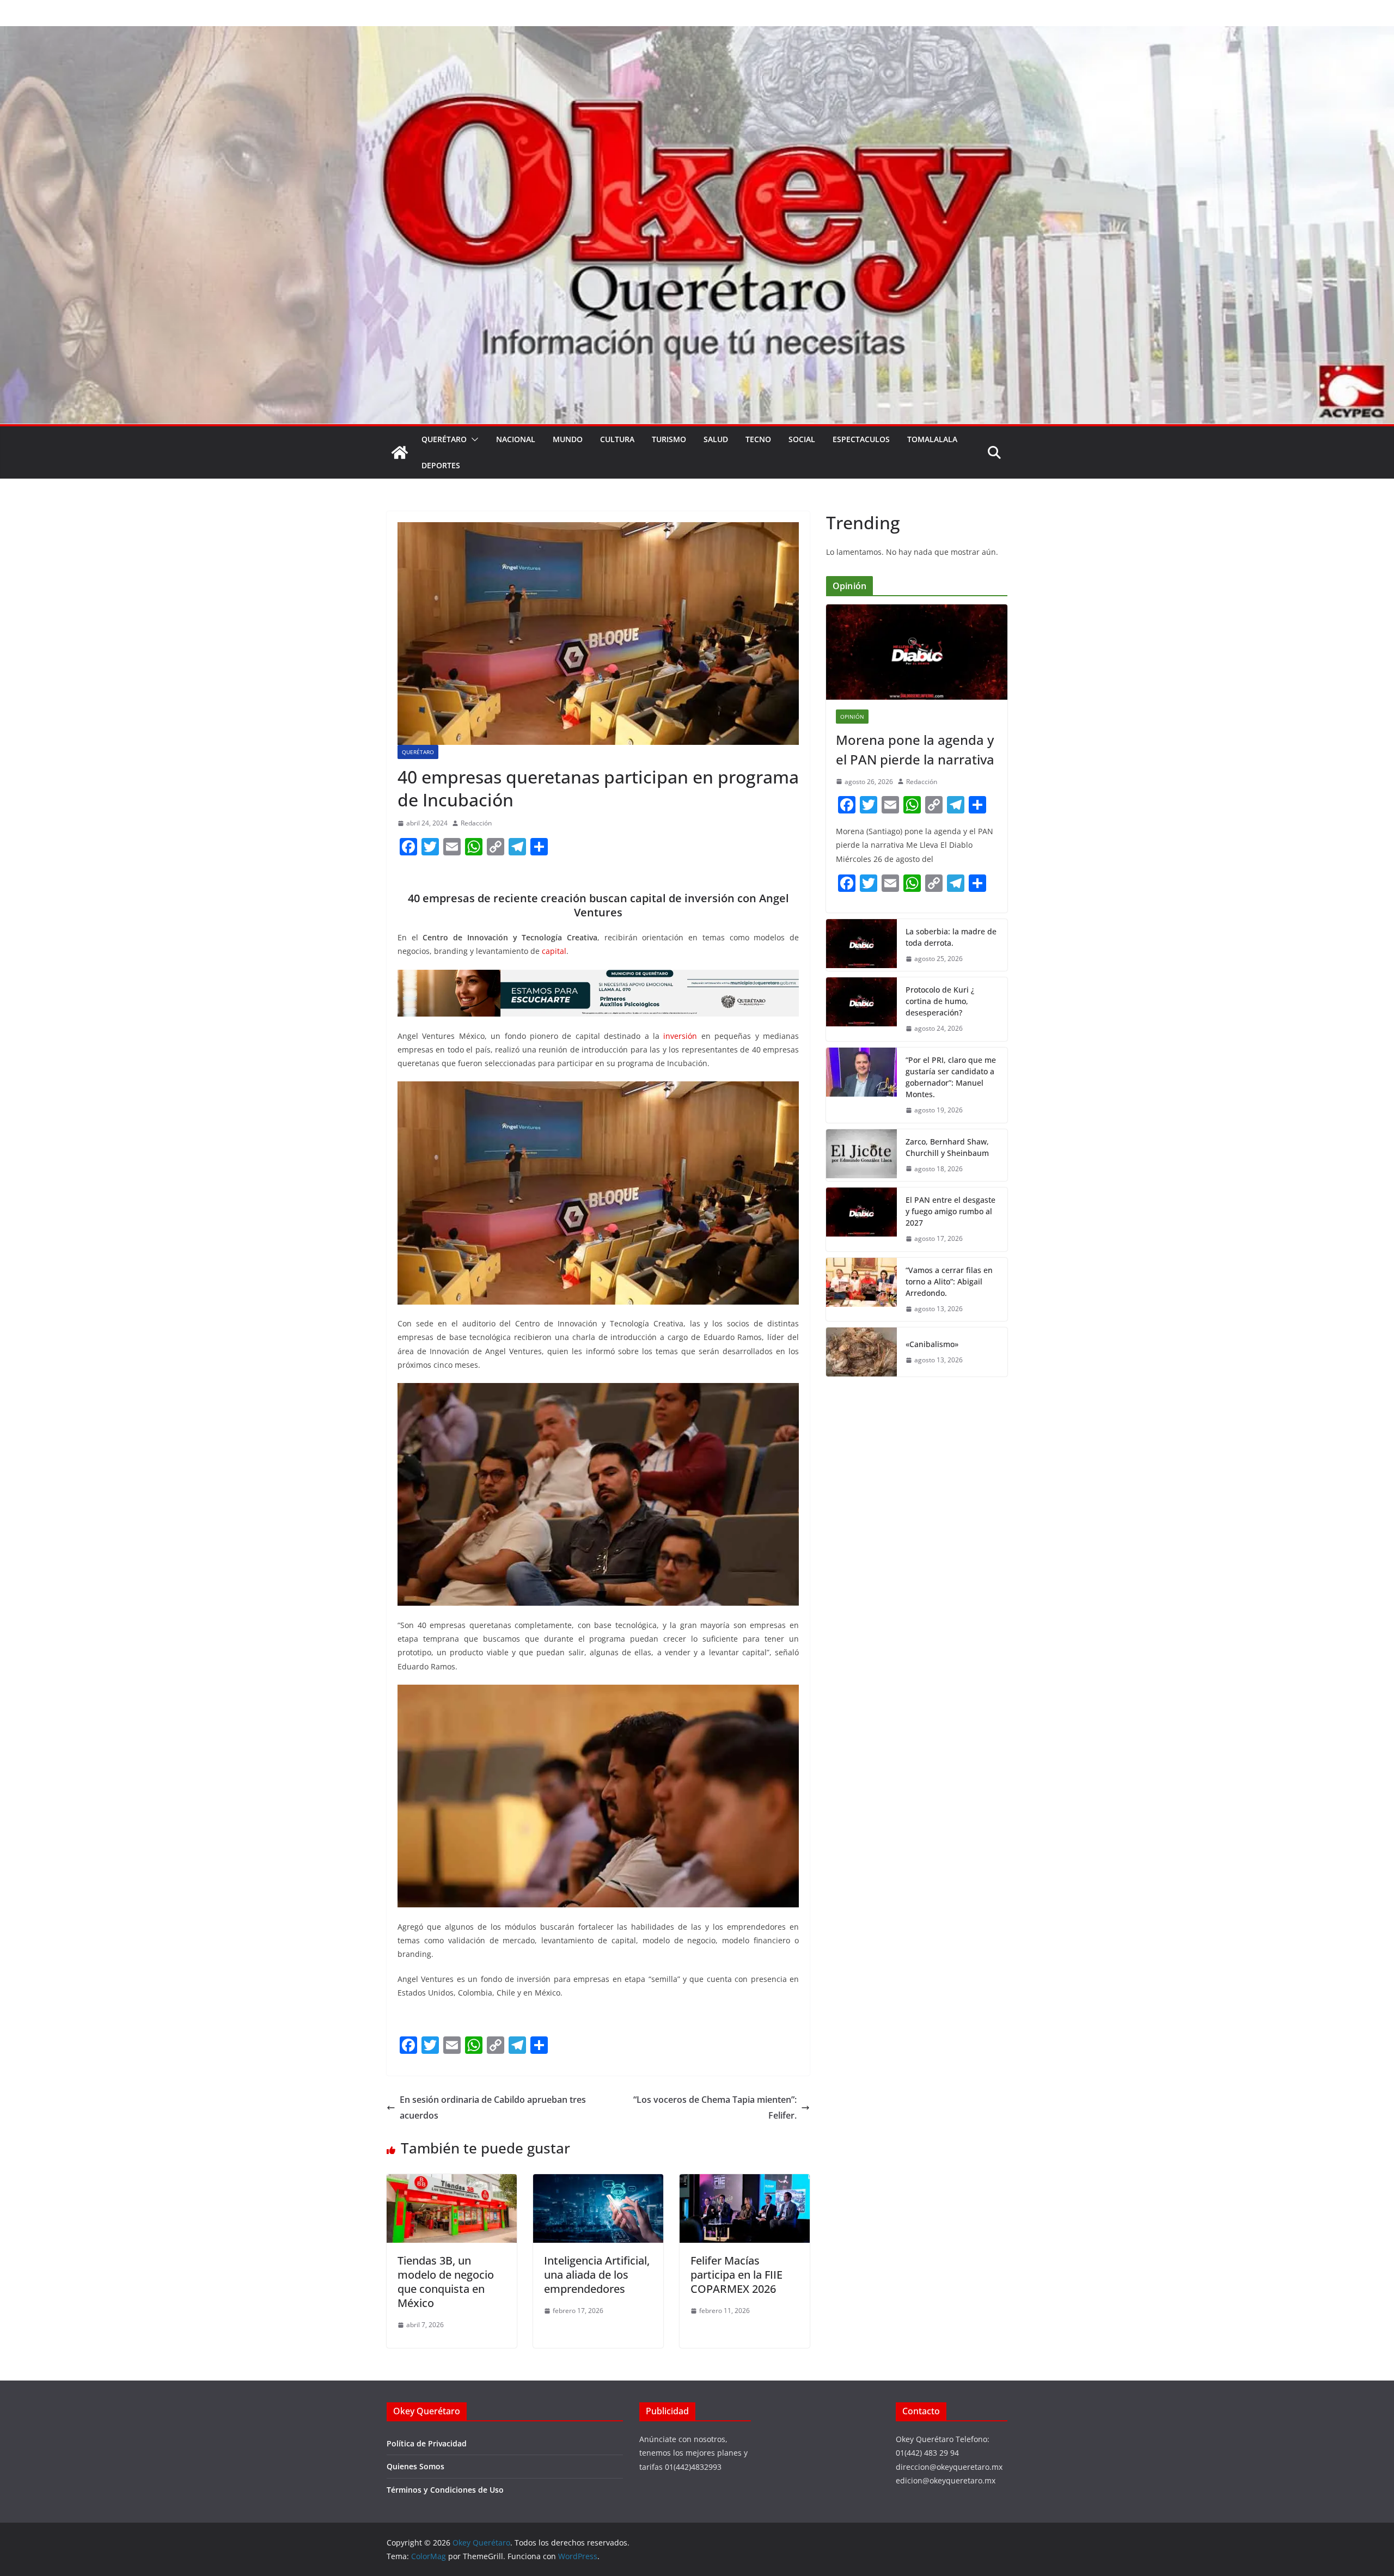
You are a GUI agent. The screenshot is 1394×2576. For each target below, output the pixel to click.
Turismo (669, 439)
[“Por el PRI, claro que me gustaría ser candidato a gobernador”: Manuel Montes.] (861, 1085)
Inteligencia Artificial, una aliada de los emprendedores (597, 2275)
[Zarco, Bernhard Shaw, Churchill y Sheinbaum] (861, 1155)
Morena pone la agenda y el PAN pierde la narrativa (915, 749)
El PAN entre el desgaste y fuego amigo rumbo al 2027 (950, 1211)
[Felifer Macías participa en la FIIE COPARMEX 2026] (745, 2182)
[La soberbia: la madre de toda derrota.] (861, 945)
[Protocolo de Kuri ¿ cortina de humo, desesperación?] (861, 1009)
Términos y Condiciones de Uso (445, 2490)
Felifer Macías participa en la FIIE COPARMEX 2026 (736, 2275)
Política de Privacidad (427, 2443)
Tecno (758, 439)
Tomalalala (932, 439)
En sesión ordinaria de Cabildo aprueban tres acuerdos (493, 2107)
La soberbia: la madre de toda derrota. (951, 937)
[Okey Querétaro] (697, 34)
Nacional (516, 439)
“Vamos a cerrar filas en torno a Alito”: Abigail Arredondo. (949, 1281)
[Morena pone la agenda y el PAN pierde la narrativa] (917, 652)
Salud (716, 439)
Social (802, 439)
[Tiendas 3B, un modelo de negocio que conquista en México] (452, 2182)
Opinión (852, 717)
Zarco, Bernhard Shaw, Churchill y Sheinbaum (947, 1147)
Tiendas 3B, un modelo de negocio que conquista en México (446, 2282)
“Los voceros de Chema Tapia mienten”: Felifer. (715, 2107)
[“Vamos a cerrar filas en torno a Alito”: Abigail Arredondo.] (861, 1290)
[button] (473, 439)
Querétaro (444, 439)
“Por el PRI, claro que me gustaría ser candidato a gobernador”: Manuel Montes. (951, 1077)
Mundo (568, 439)
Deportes (441, 465)
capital (554, 951)
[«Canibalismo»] (861, 1352)
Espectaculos (861, 439)
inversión (682, 1036)
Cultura (617, 439)
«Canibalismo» (932, 1344)
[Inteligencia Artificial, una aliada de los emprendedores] (598, 2182)
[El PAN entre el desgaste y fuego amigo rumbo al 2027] (861, 1219)
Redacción (476, 823)
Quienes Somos (415, 2466)
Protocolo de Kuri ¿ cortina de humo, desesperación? (940, 1001)
